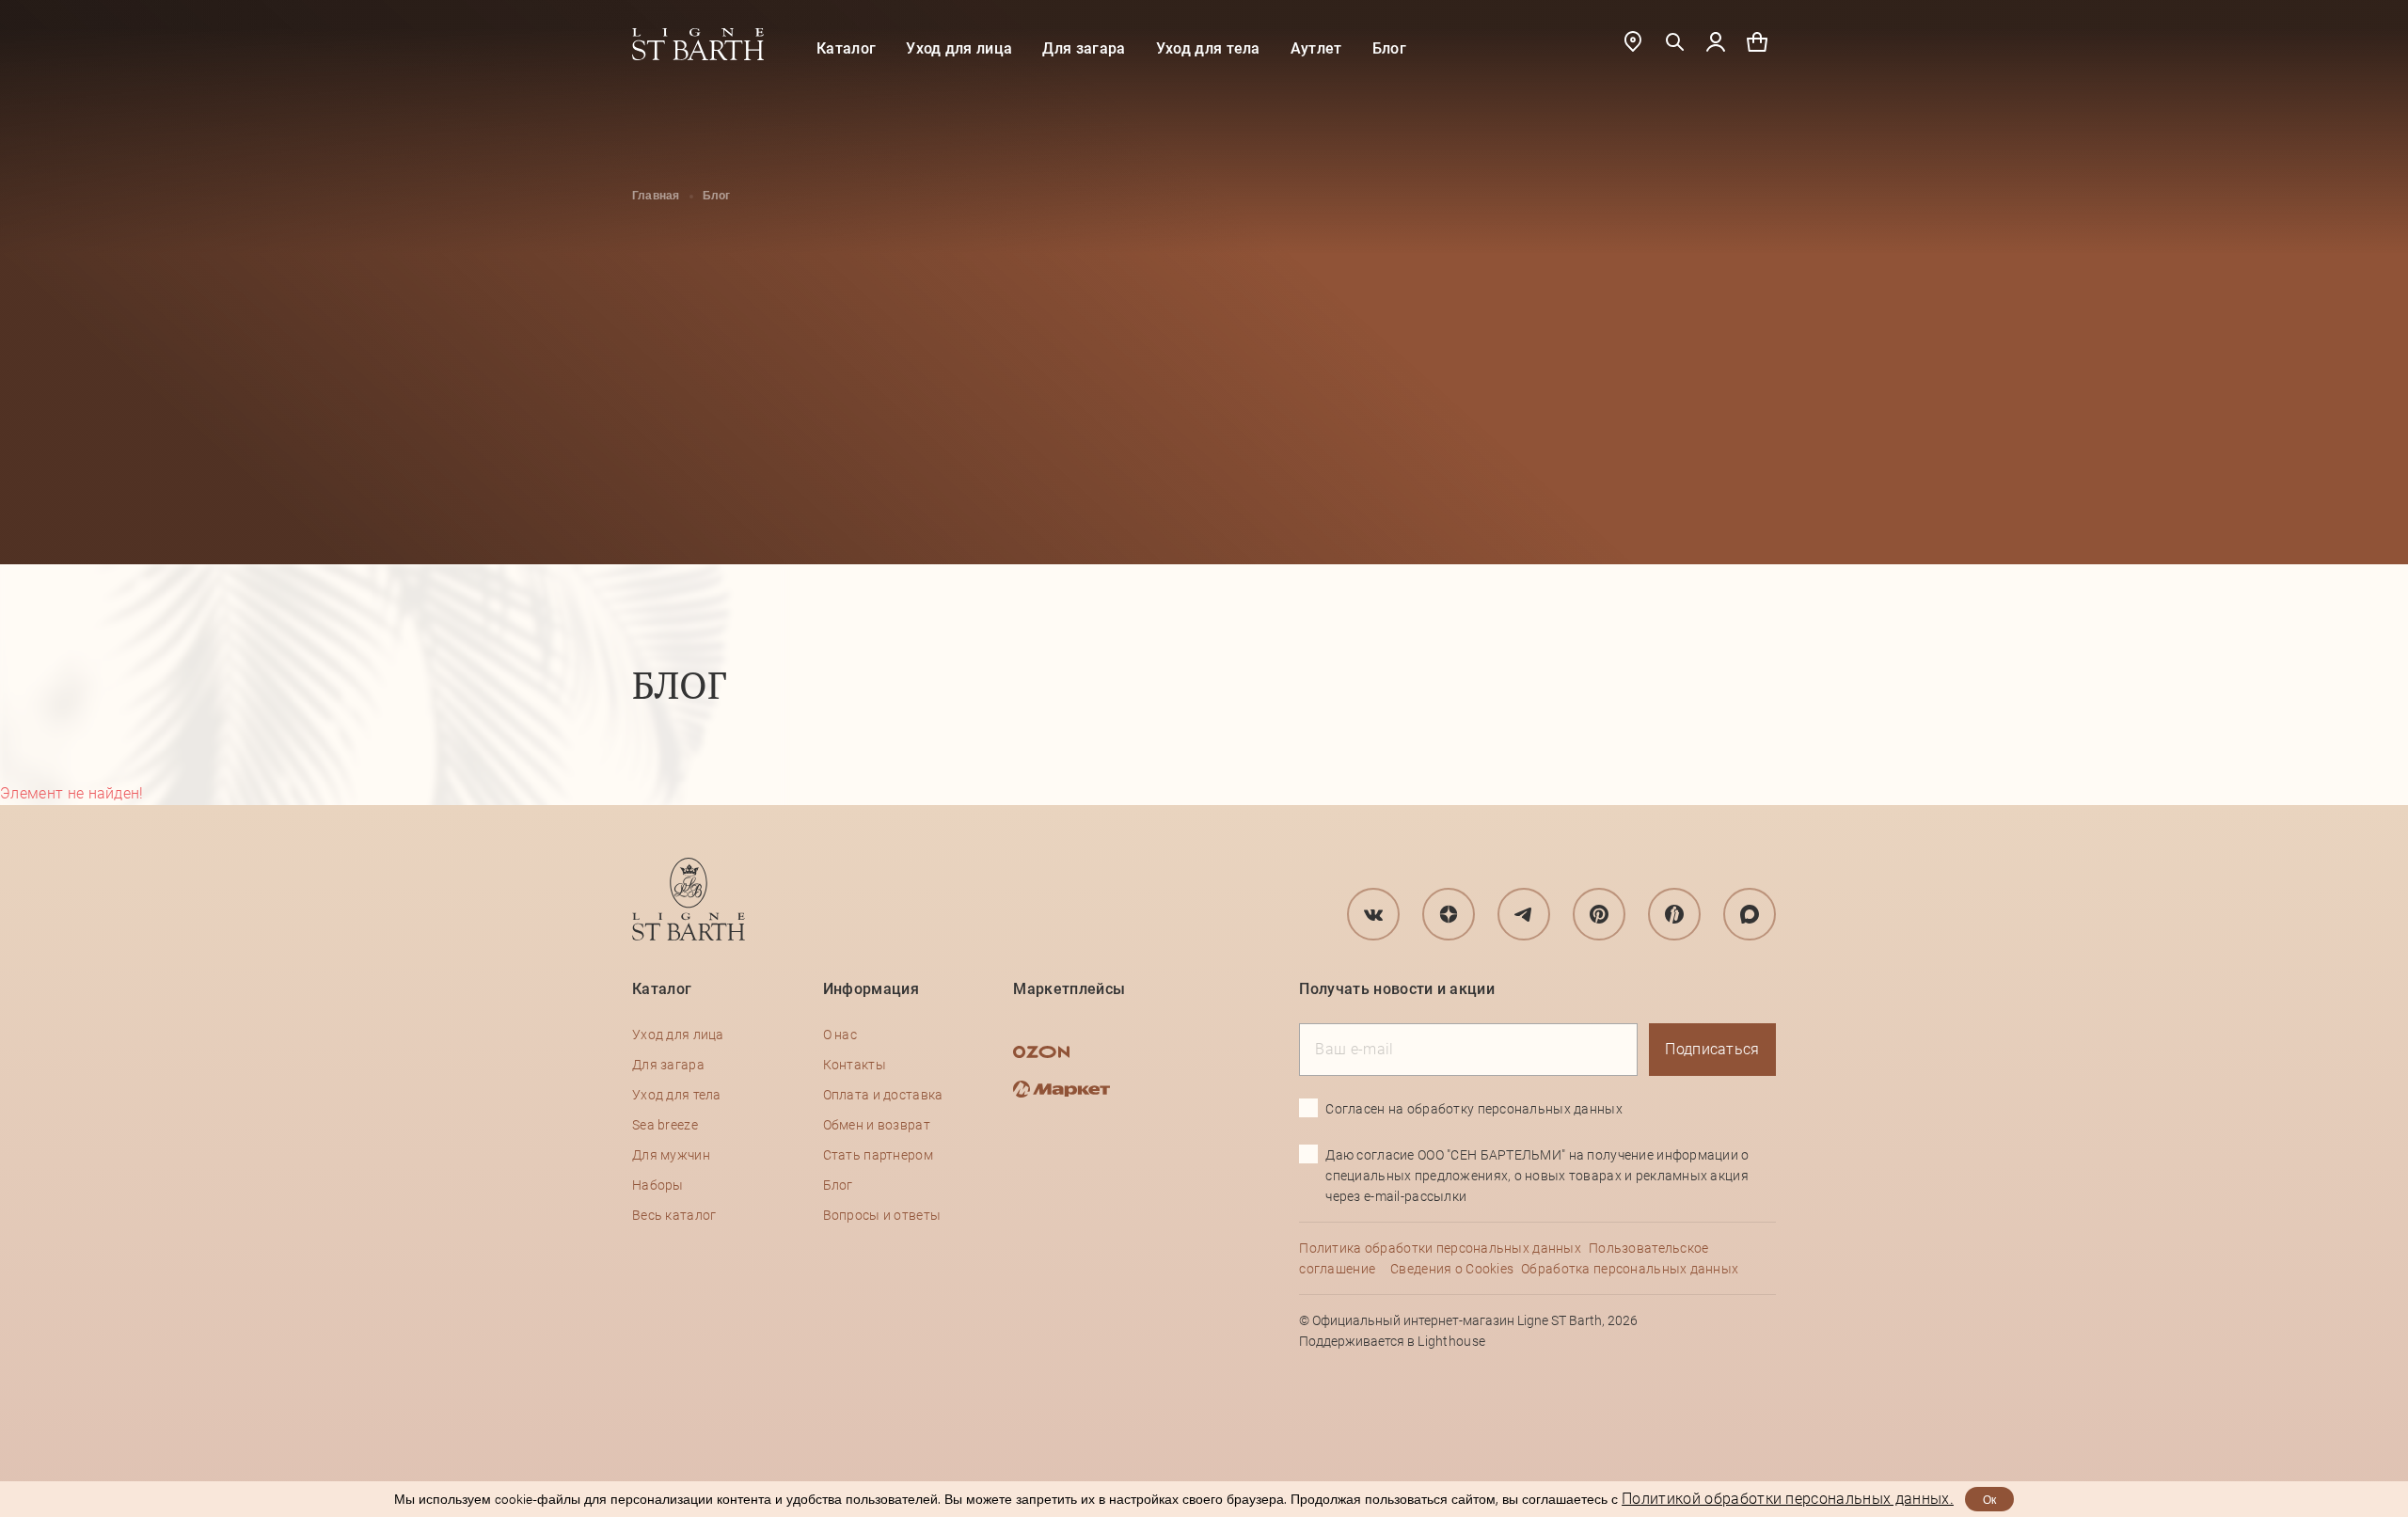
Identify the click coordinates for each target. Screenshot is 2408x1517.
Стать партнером (878, 1155)
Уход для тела (1208, 48)
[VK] (1373, 914)
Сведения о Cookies (1452, 1269)
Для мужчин (671, 1155)
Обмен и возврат (877, 1125)
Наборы (658, 1185)
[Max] (1750, 914)
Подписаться (1712, 1049)
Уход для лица (959, 48)
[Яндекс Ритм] (1674, 914)
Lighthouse (1451, 1341)
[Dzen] (1449, 914)
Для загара (1084, 48)
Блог (1389, 48)
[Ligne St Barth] (698, 44)
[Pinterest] (1599, 914)
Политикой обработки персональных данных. (1788, 1499)
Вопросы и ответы (882, 1215)
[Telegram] (1524, 914)
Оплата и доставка (883, 1095)
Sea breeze (665, 1125)
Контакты (855, 1065)
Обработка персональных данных (1630, 1269)
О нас (840, 1035)
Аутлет (1316, 48)
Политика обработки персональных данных (1440, 1248)
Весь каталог (674, 1215)
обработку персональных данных (1515, 1109)
